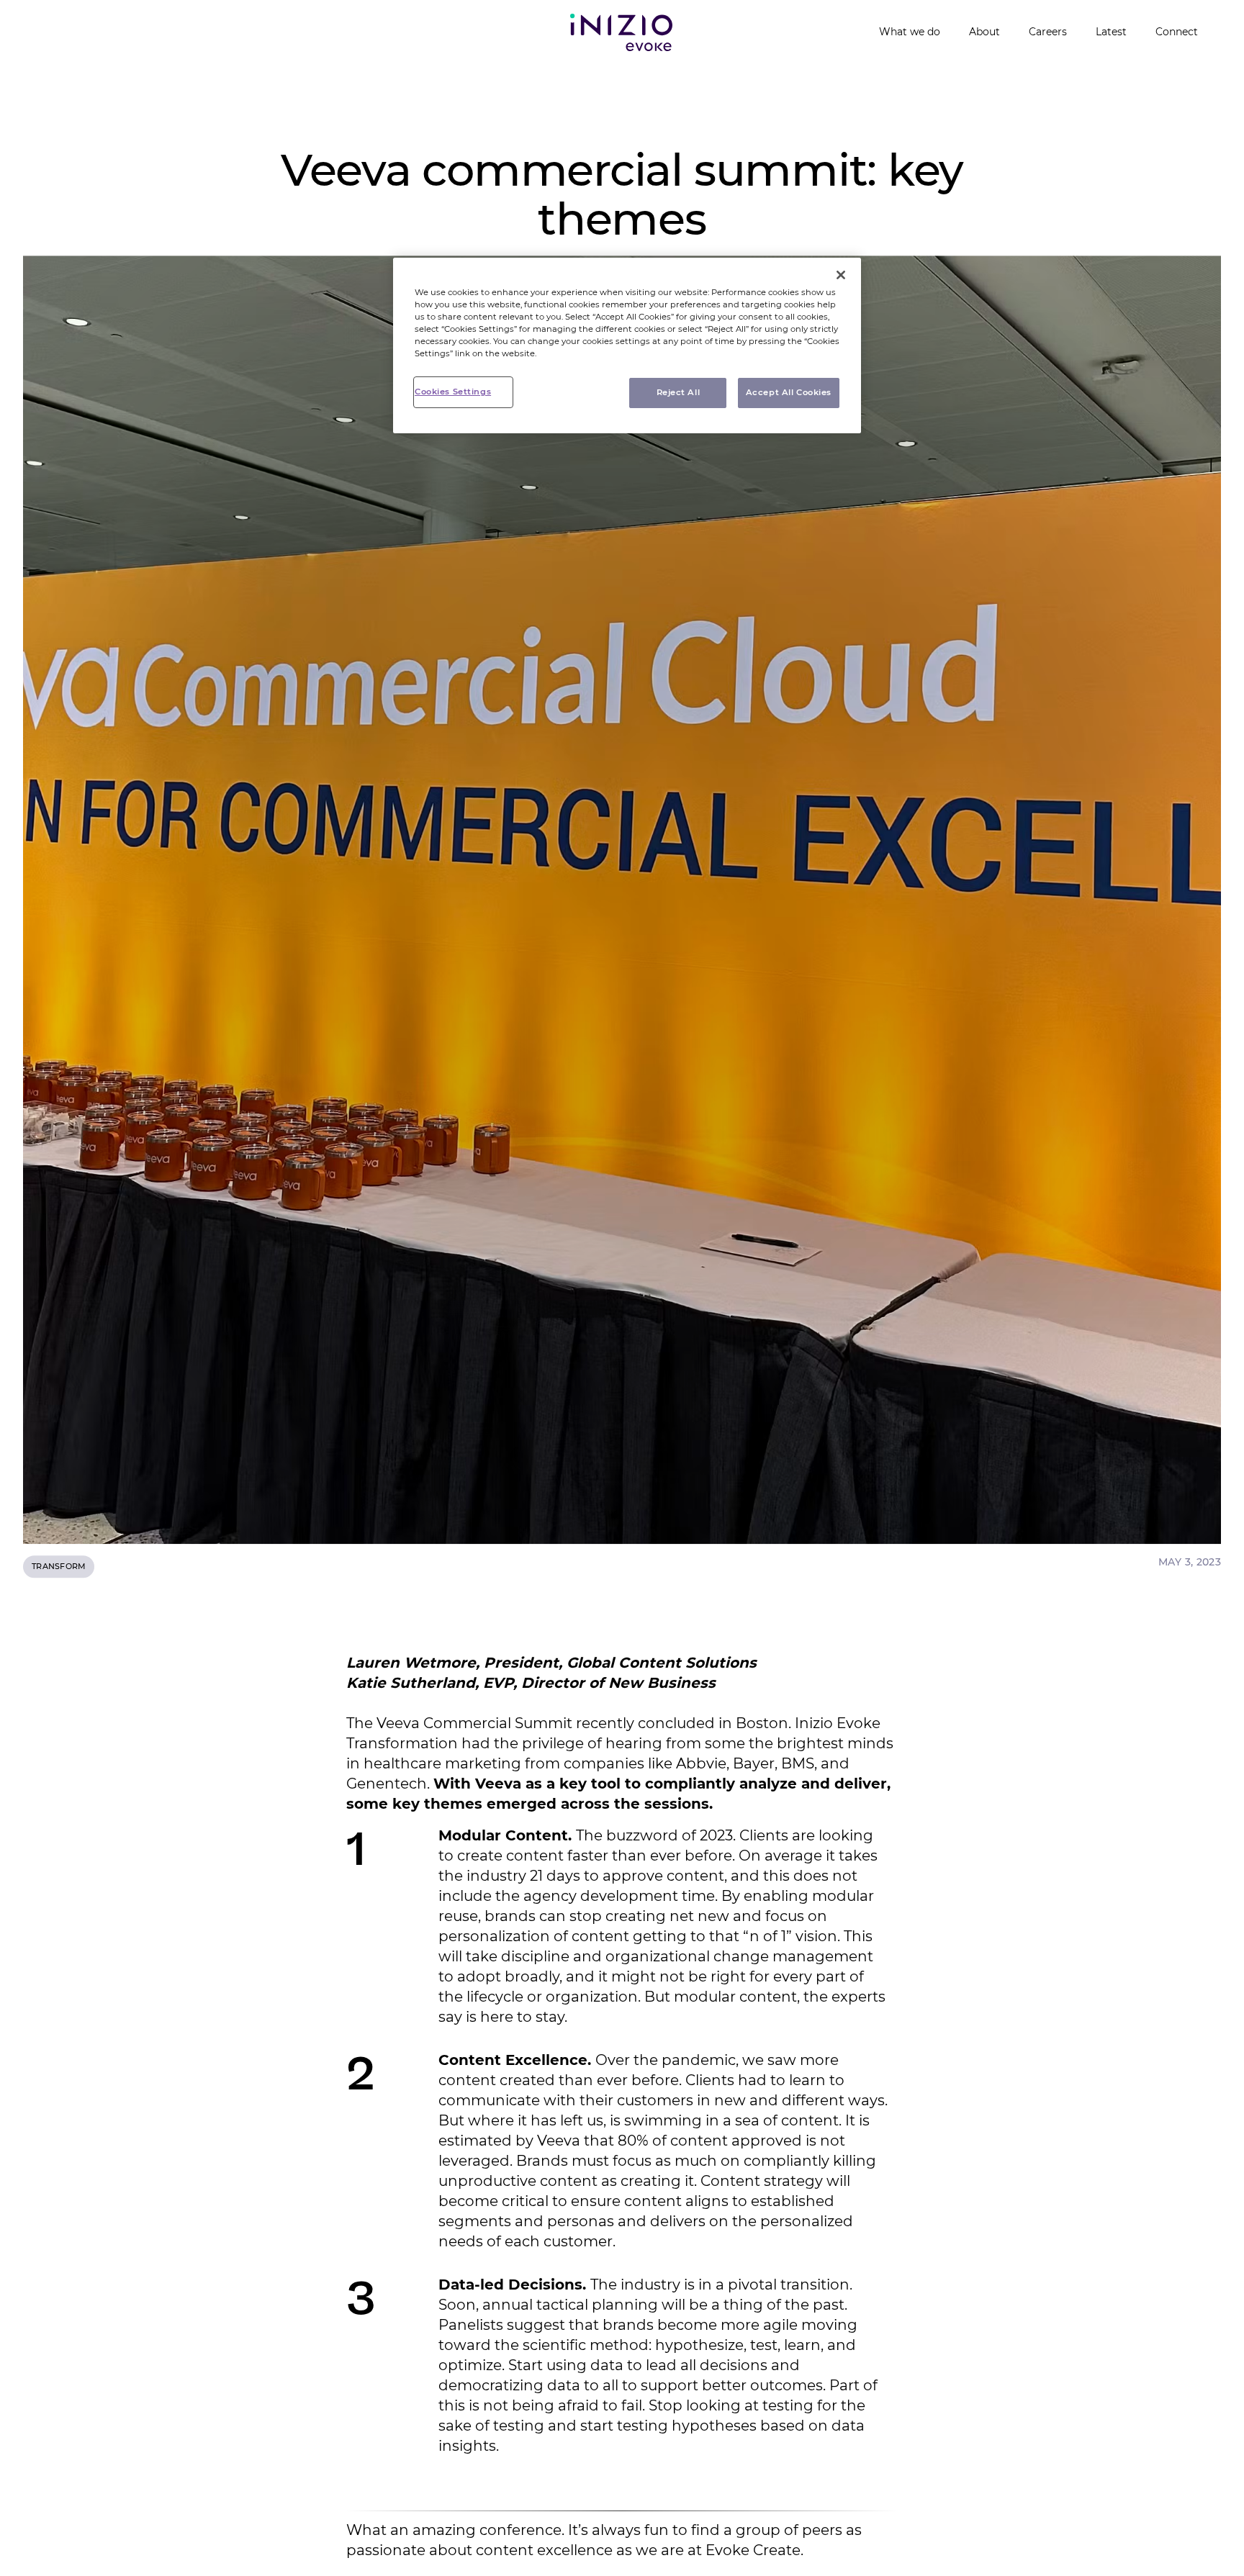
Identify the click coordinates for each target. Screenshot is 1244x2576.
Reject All (679, 392)
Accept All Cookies (789, 392)
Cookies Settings (453, 392)
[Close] (841, 275)
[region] (627, 345)
